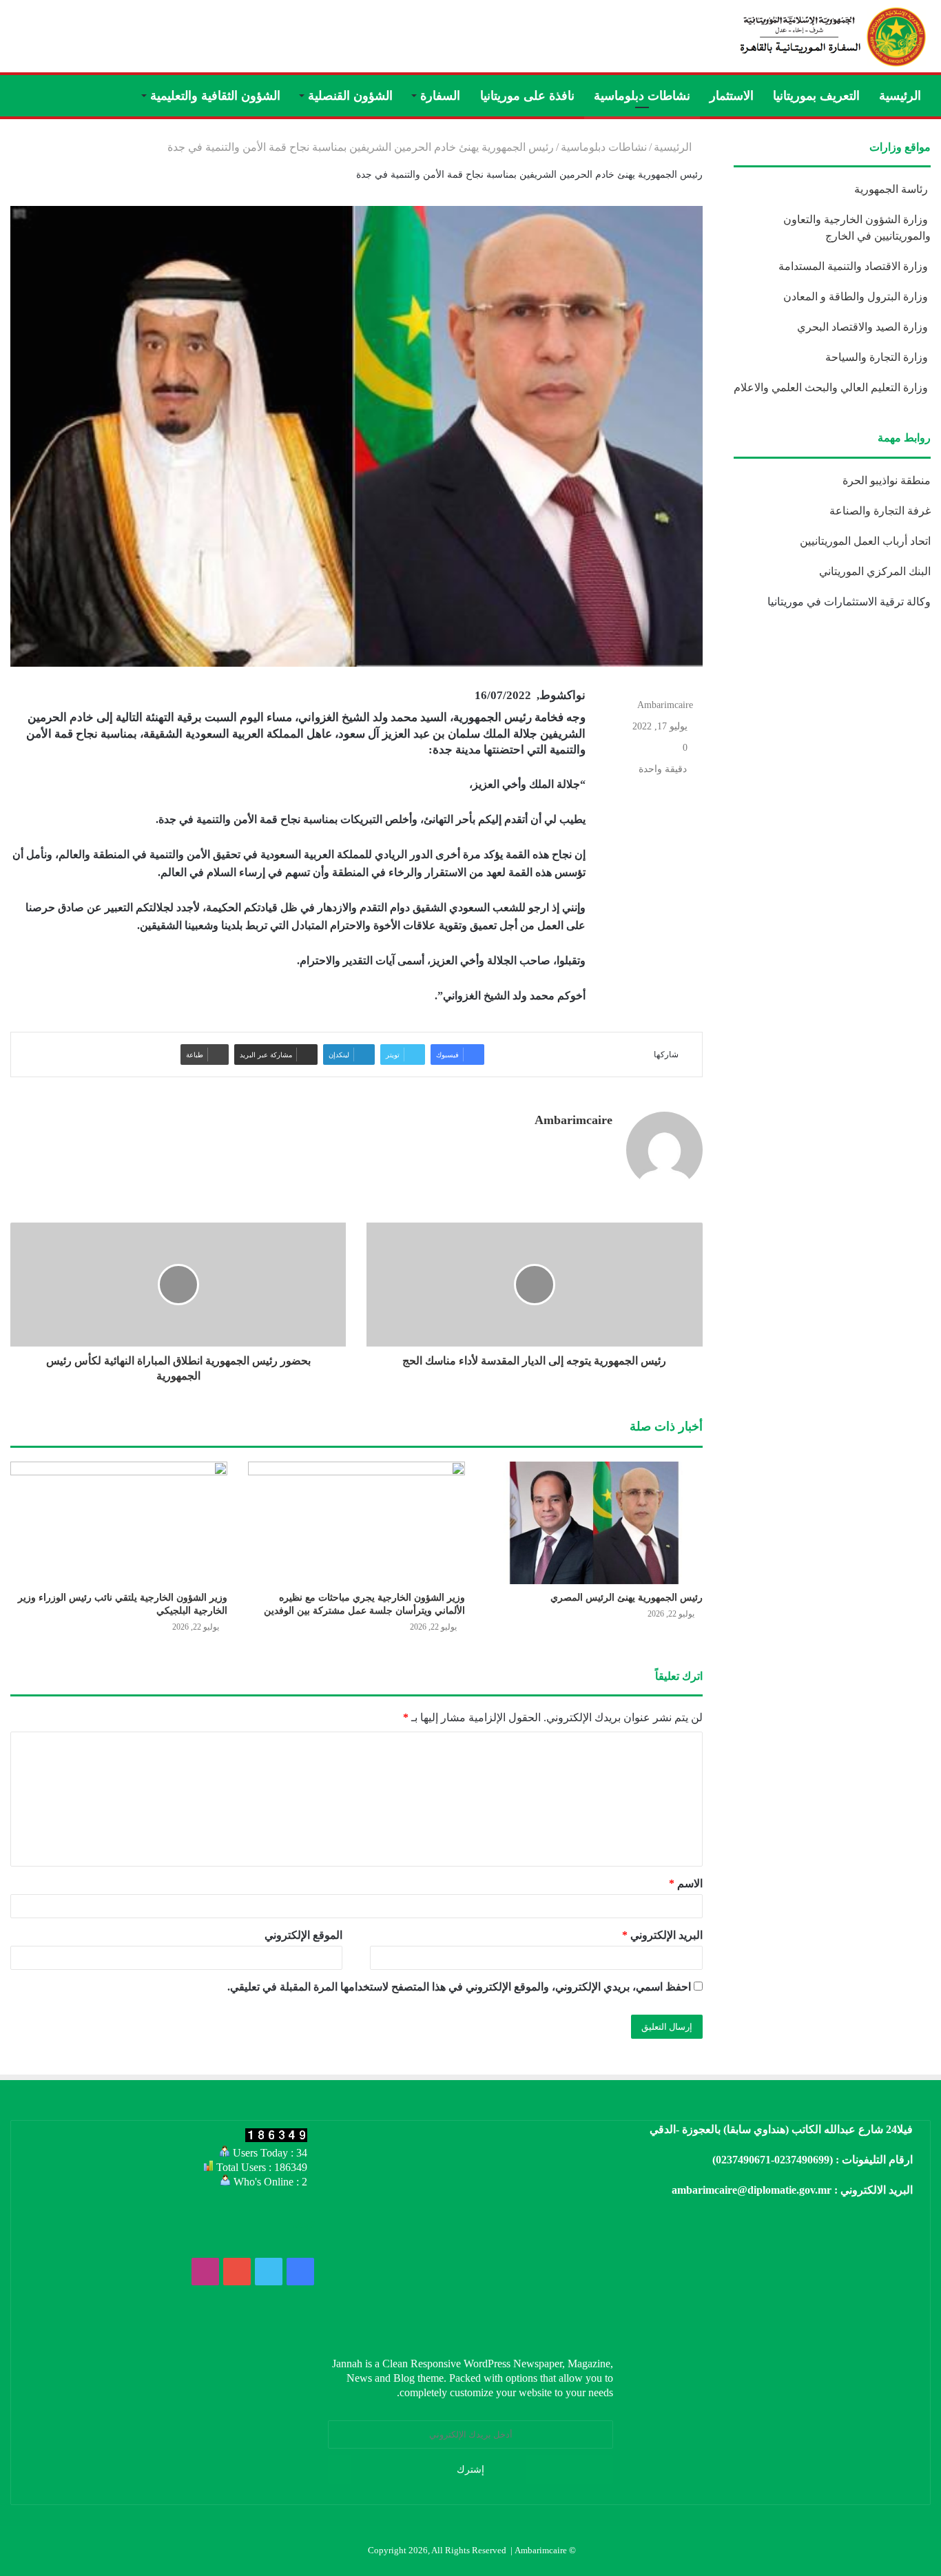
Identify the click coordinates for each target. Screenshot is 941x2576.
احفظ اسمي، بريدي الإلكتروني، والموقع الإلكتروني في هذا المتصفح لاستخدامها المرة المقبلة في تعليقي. (459, 1987)
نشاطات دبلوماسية (642, 96)
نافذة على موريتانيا (527, 96)
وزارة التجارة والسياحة (878, 357)
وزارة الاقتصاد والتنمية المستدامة (855, 266)
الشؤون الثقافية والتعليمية (215, 96)
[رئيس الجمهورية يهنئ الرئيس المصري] (594, 1523)
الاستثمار (732, 96)
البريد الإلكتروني (662, 1935)
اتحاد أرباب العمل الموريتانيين (865, 541)
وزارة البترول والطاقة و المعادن (857, 297)
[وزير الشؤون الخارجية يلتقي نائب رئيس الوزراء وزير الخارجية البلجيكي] (119, 1523)
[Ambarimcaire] (831, 36)
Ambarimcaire (665, 705)
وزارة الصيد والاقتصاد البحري (864, 327)
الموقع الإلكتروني (303, 1935)
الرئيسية (900, 96)
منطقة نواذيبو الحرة (887, 480)
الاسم (686, 1883)
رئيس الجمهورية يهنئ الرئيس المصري (627, 1598)
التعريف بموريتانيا (816, 96)
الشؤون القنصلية (350, 96)
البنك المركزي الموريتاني (873, 571)
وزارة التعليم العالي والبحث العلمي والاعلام (832, 387)
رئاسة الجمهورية (892, 189)
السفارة (440, 96)
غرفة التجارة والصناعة (880, 511)
